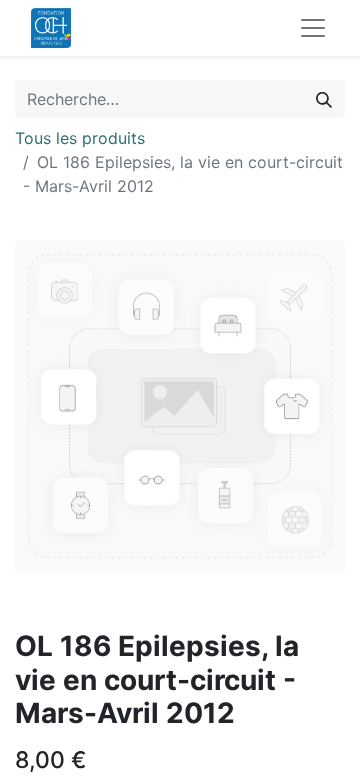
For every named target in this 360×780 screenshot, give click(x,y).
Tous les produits (80, 138)
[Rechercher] (324, 99)
